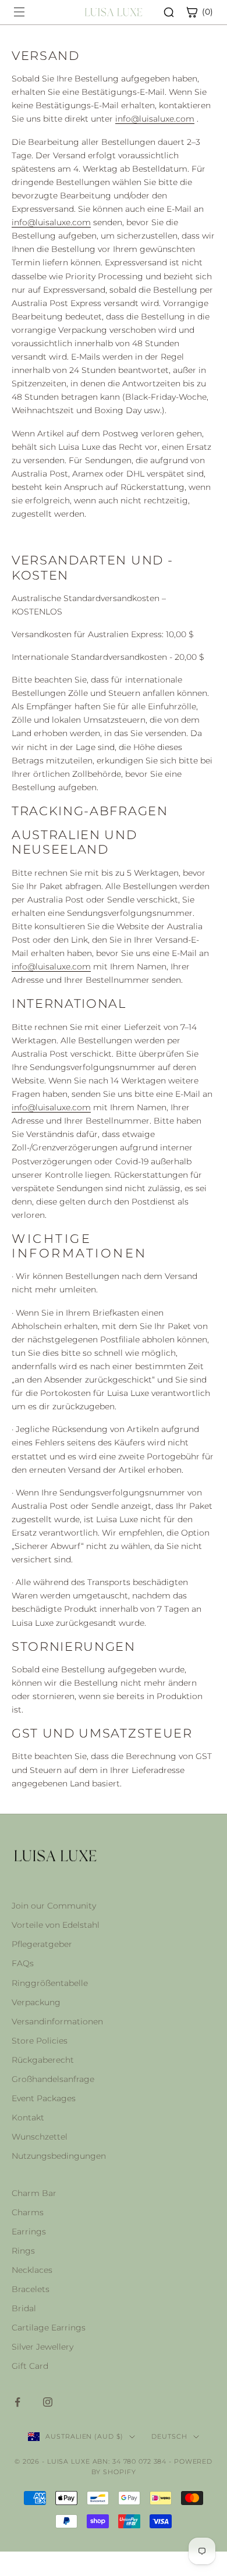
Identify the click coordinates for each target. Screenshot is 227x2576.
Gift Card (30, 2366)
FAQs (23, 1963)
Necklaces (32, 2270)
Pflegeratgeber (42, 1944)
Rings (23, 2251)
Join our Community (54, 1906)
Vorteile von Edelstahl (56, 1925)
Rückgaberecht (43, 2060)
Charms (28, 2212)
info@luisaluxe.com (155, 119)
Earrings (29, 2232)
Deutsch (169, 2436)
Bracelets (31, 2289)
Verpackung (36, 2002)
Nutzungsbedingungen (59, 2156)
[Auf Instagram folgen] (48, 2402)
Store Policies (40, 2041)
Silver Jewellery (42, 2347)
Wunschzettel (40, 2137)
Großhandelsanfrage (53, 2079)
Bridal (24, 2308)
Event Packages (44, 2098)
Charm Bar (34, 2193)
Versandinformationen (57, 2021)
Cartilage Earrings (49, 2328)
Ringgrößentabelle (50, 1983)
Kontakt (28, 2117)
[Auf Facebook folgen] (17, 2402)
